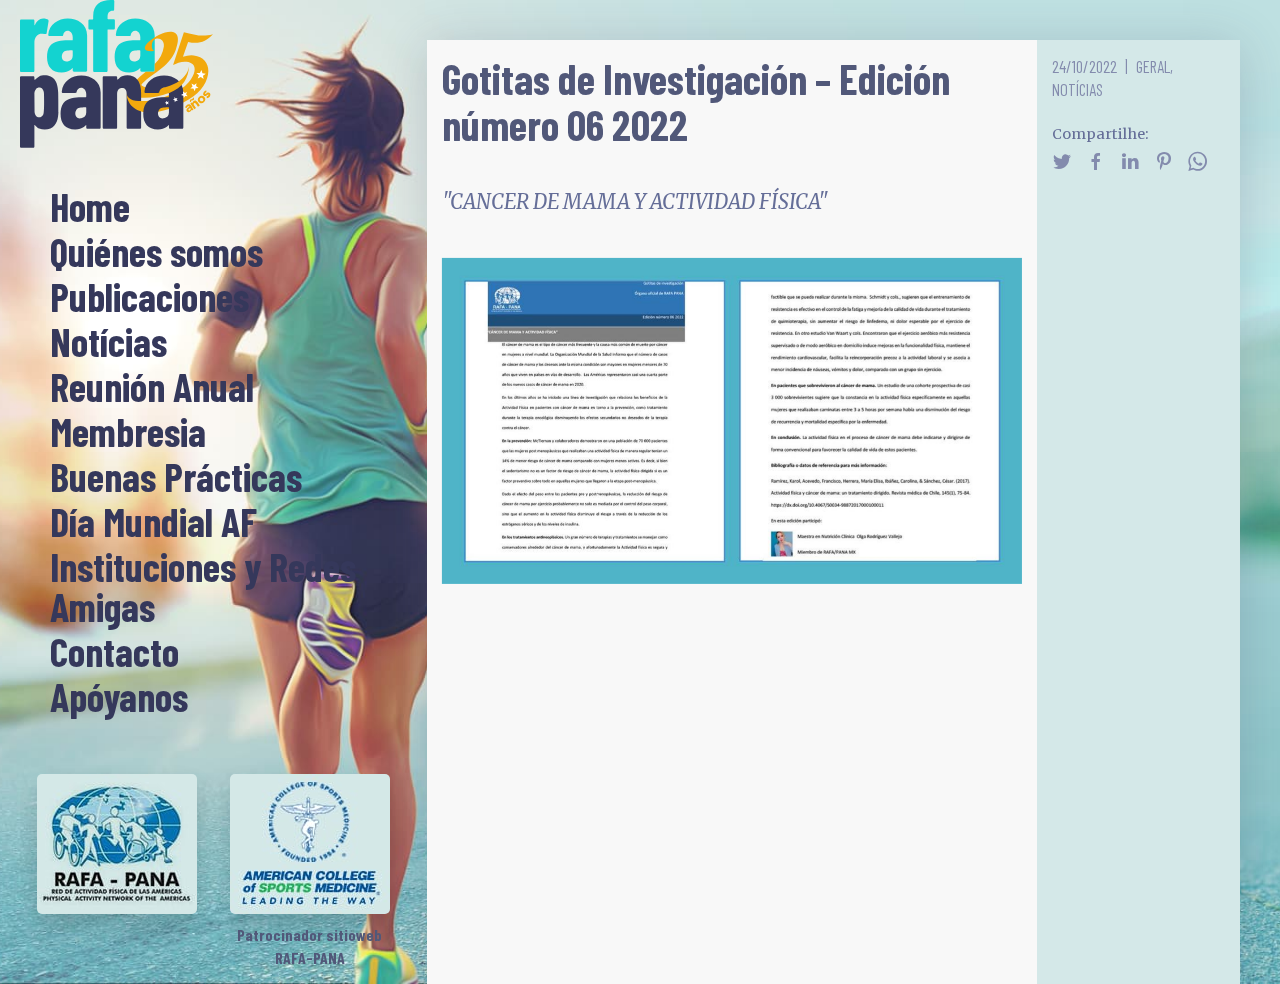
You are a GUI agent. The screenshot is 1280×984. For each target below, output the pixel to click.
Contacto (114, 653)
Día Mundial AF (153, 523)
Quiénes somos (156, 253)
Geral (1153, 66)
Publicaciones (149, 298)
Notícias (108, 343)
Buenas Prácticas (176, 478)
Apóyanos (119, 698)
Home (90, 208)
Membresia (128, 433)
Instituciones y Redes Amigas (203, 588)
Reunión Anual (152, 388)
